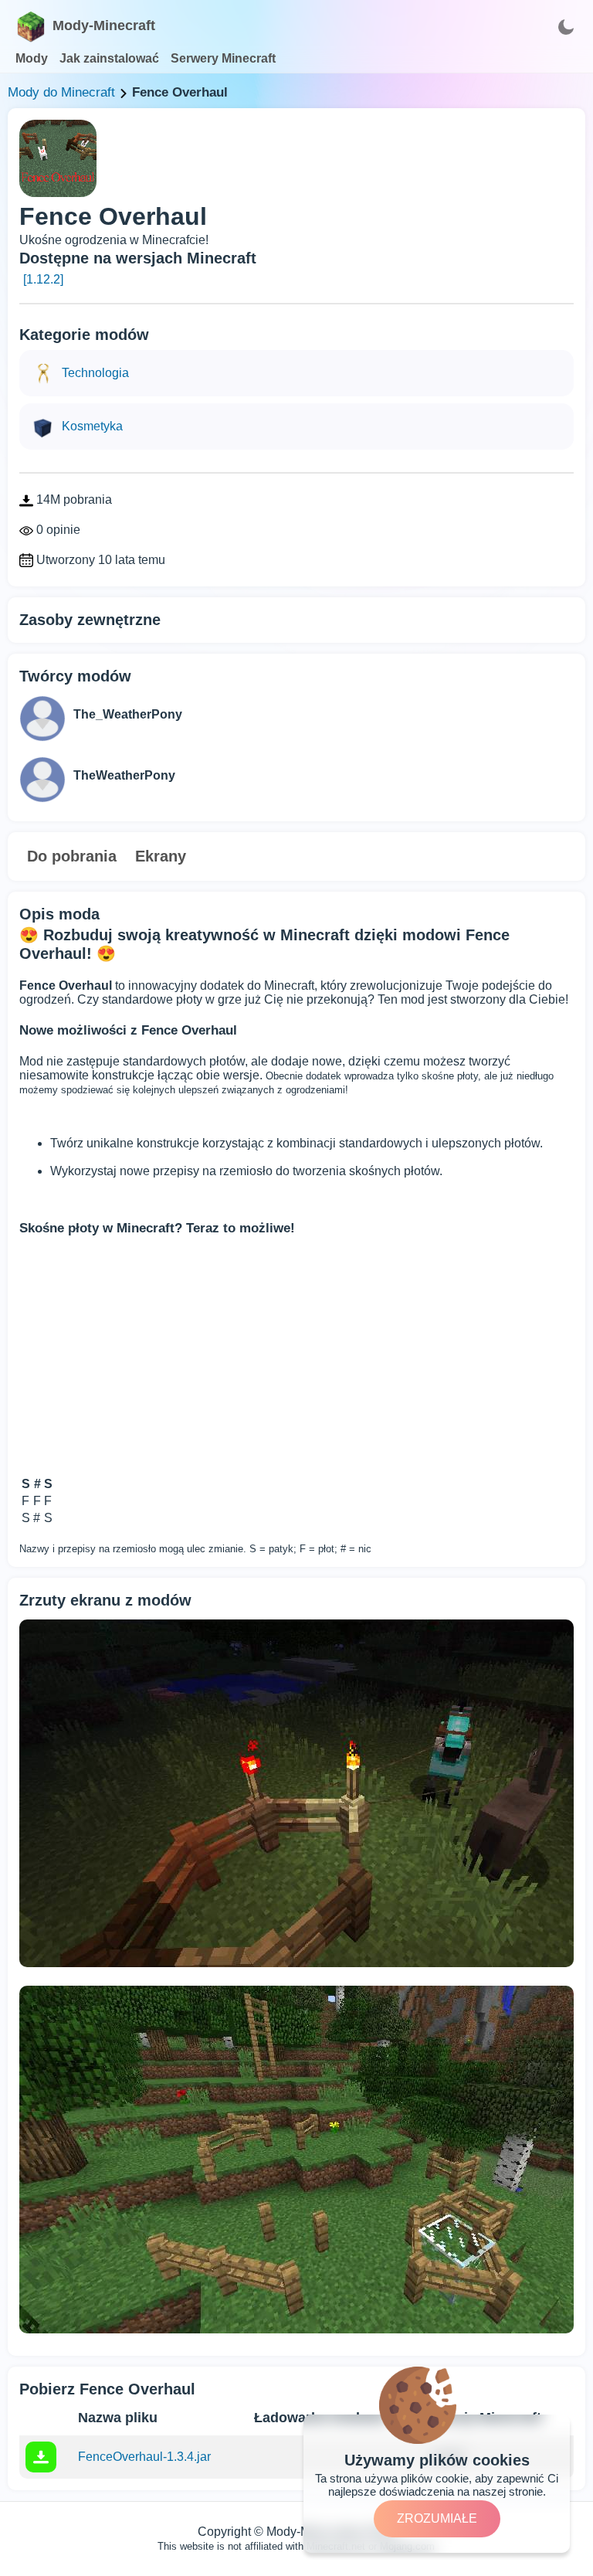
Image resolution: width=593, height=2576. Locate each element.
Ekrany (161, 856)
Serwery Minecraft (223, 58)
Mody (32, 58)
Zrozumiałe (437, 2518)
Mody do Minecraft (61, 92)
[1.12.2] (43, 279)
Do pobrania (72, 856)
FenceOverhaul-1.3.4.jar (144, 2457)
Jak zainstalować (109, 58)
